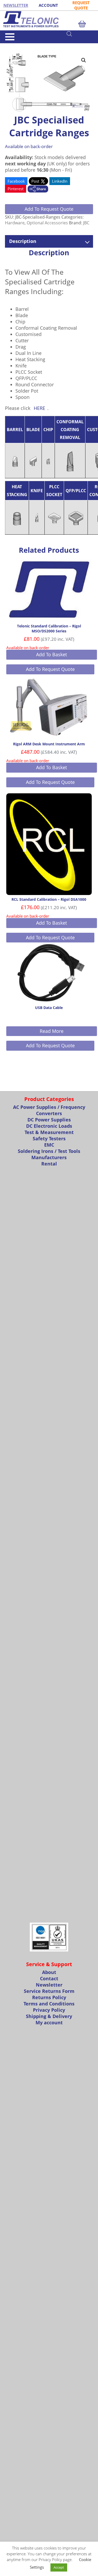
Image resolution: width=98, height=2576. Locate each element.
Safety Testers (49, 1138)
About (49, 1972)
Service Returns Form (49, 1991)
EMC (49, 1145)
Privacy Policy (49, 2010)
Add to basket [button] (51, 654)
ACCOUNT (48, 5)
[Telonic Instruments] (49, 19)
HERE (39, 408)
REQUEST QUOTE (81, 5)
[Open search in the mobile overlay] (80, 34)
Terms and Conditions (49, 2004)
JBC (86, 223)
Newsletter (49, 1985)
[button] (84, 60)
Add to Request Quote (49, 209)
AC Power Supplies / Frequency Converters (49, 1110)
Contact (49, 1978)
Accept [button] (59, 2567)
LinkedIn (60, 181)
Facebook (16, 181)
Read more (52, 1031)
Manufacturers (49, 1157)
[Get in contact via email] (38, 189)
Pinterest (16, 189)
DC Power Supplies (49, 1120)
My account (49, 2022)
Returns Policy (49, 1997)
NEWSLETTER (16, 5)
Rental (49, 1164)
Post (36, 181)
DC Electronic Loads (49, 1126)
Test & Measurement (49, 1132)
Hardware (24, 45)
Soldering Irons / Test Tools (49, 1151)
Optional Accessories (47, 223)
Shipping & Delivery (49, 2016)
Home (9, 45)
